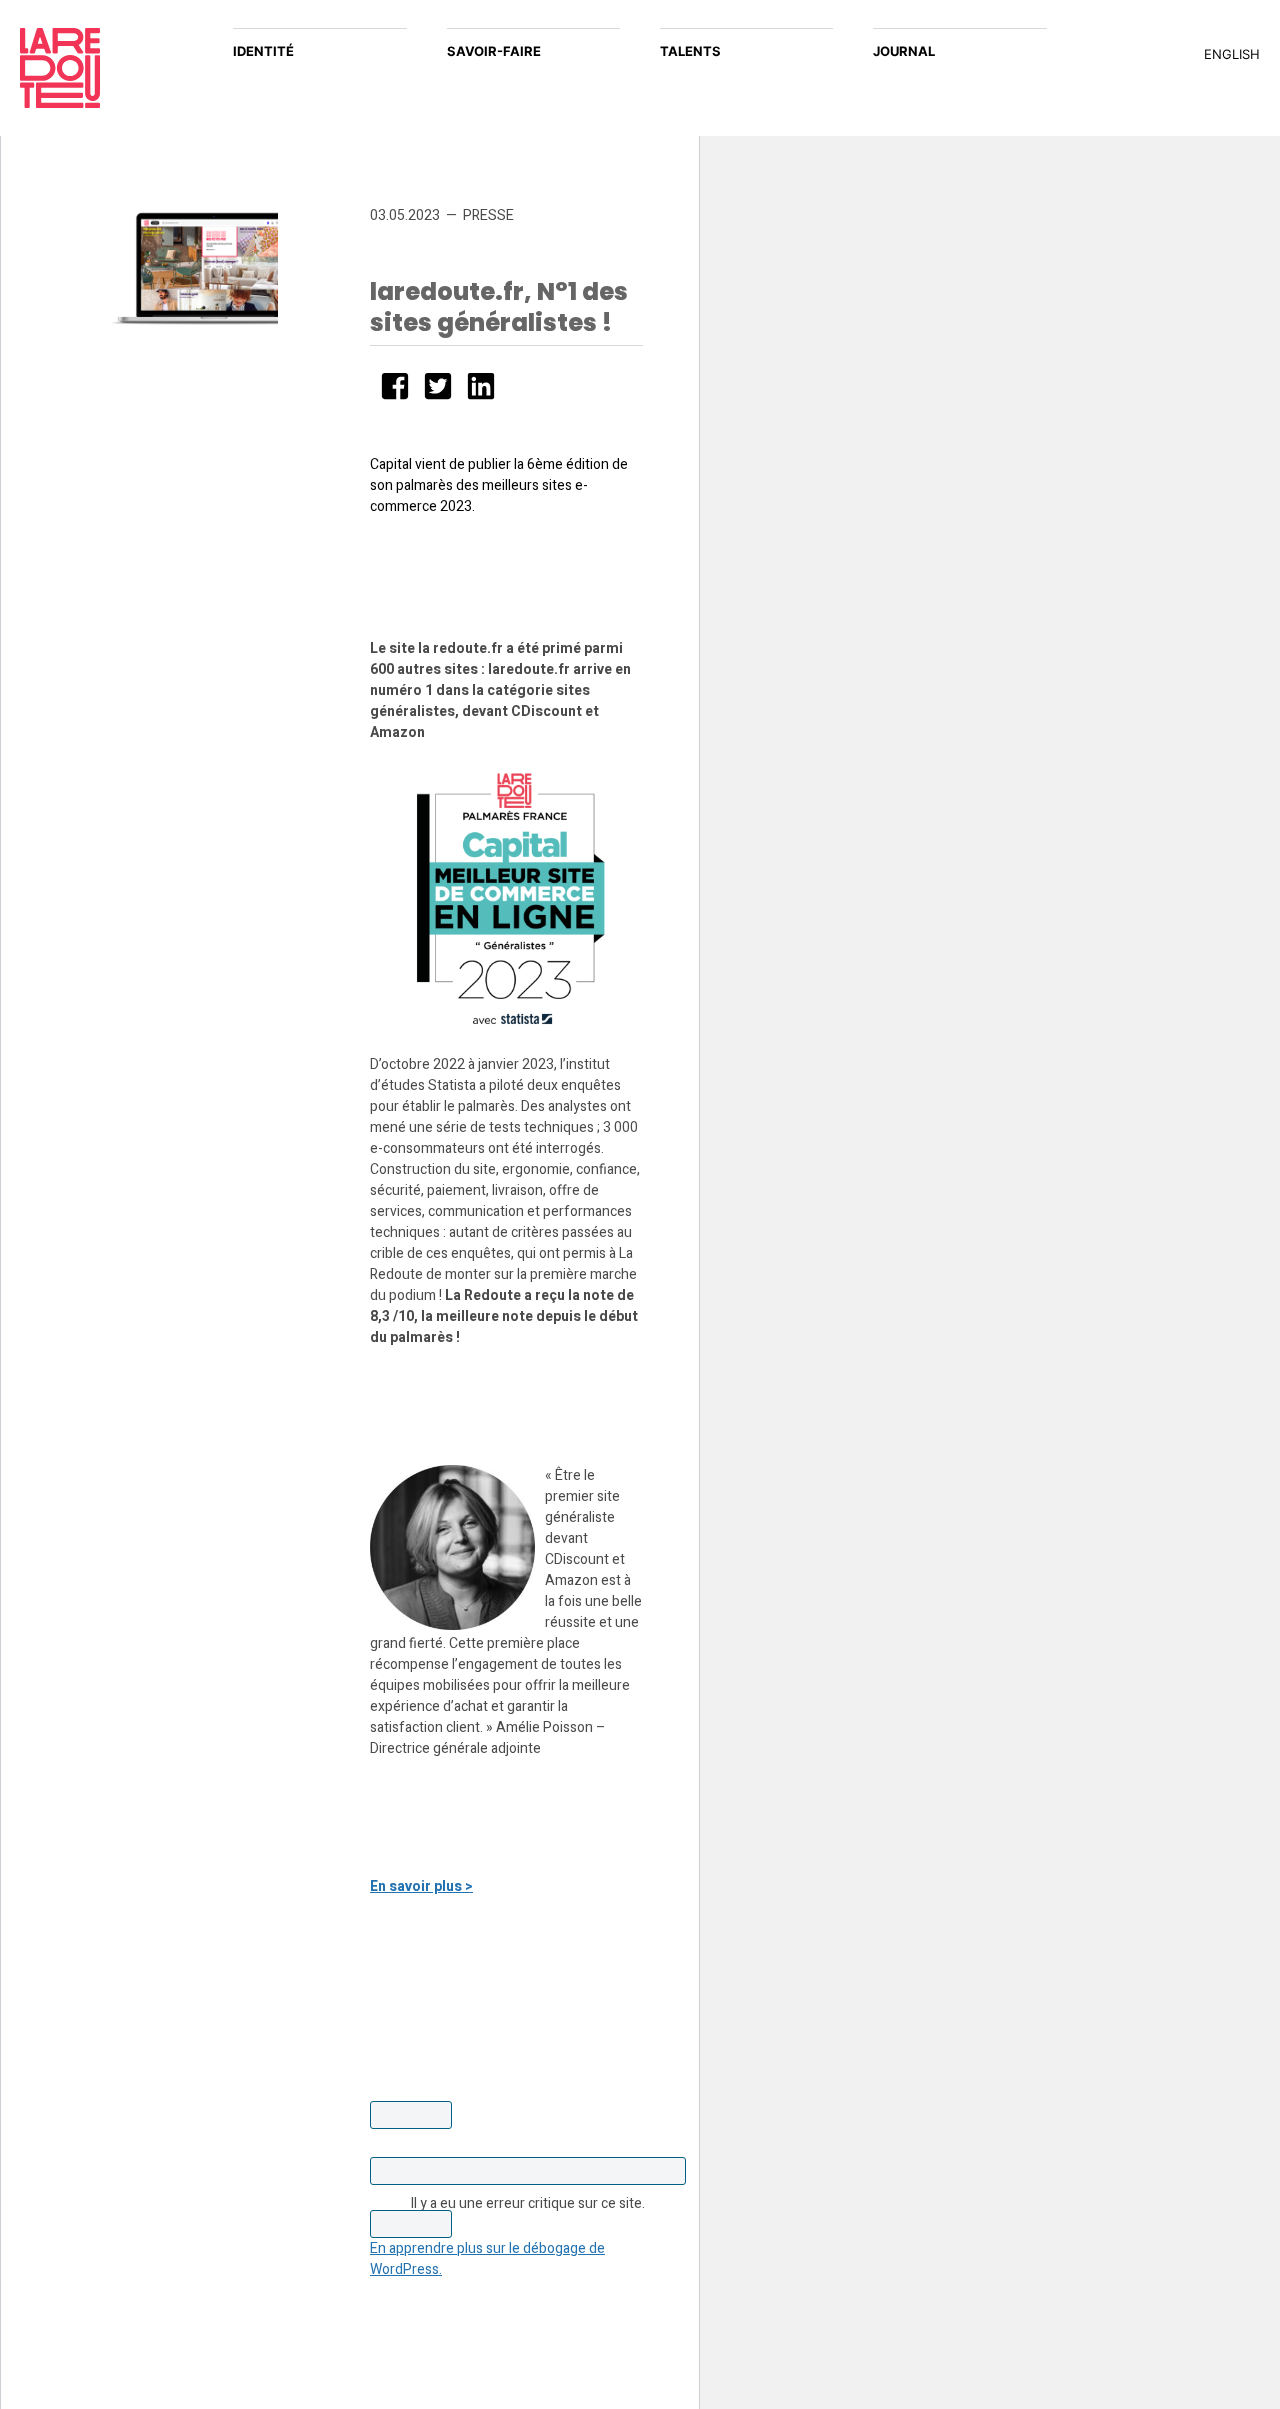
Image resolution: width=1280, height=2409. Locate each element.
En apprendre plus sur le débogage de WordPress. (487, 2259)
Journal (904, 51)
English (1232, 54)
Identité (263, 51)
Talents (690, 51)
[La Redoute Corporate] (106, 68)
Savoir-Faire (494, 51)
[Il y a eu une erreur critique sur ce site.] (528, 2171)
